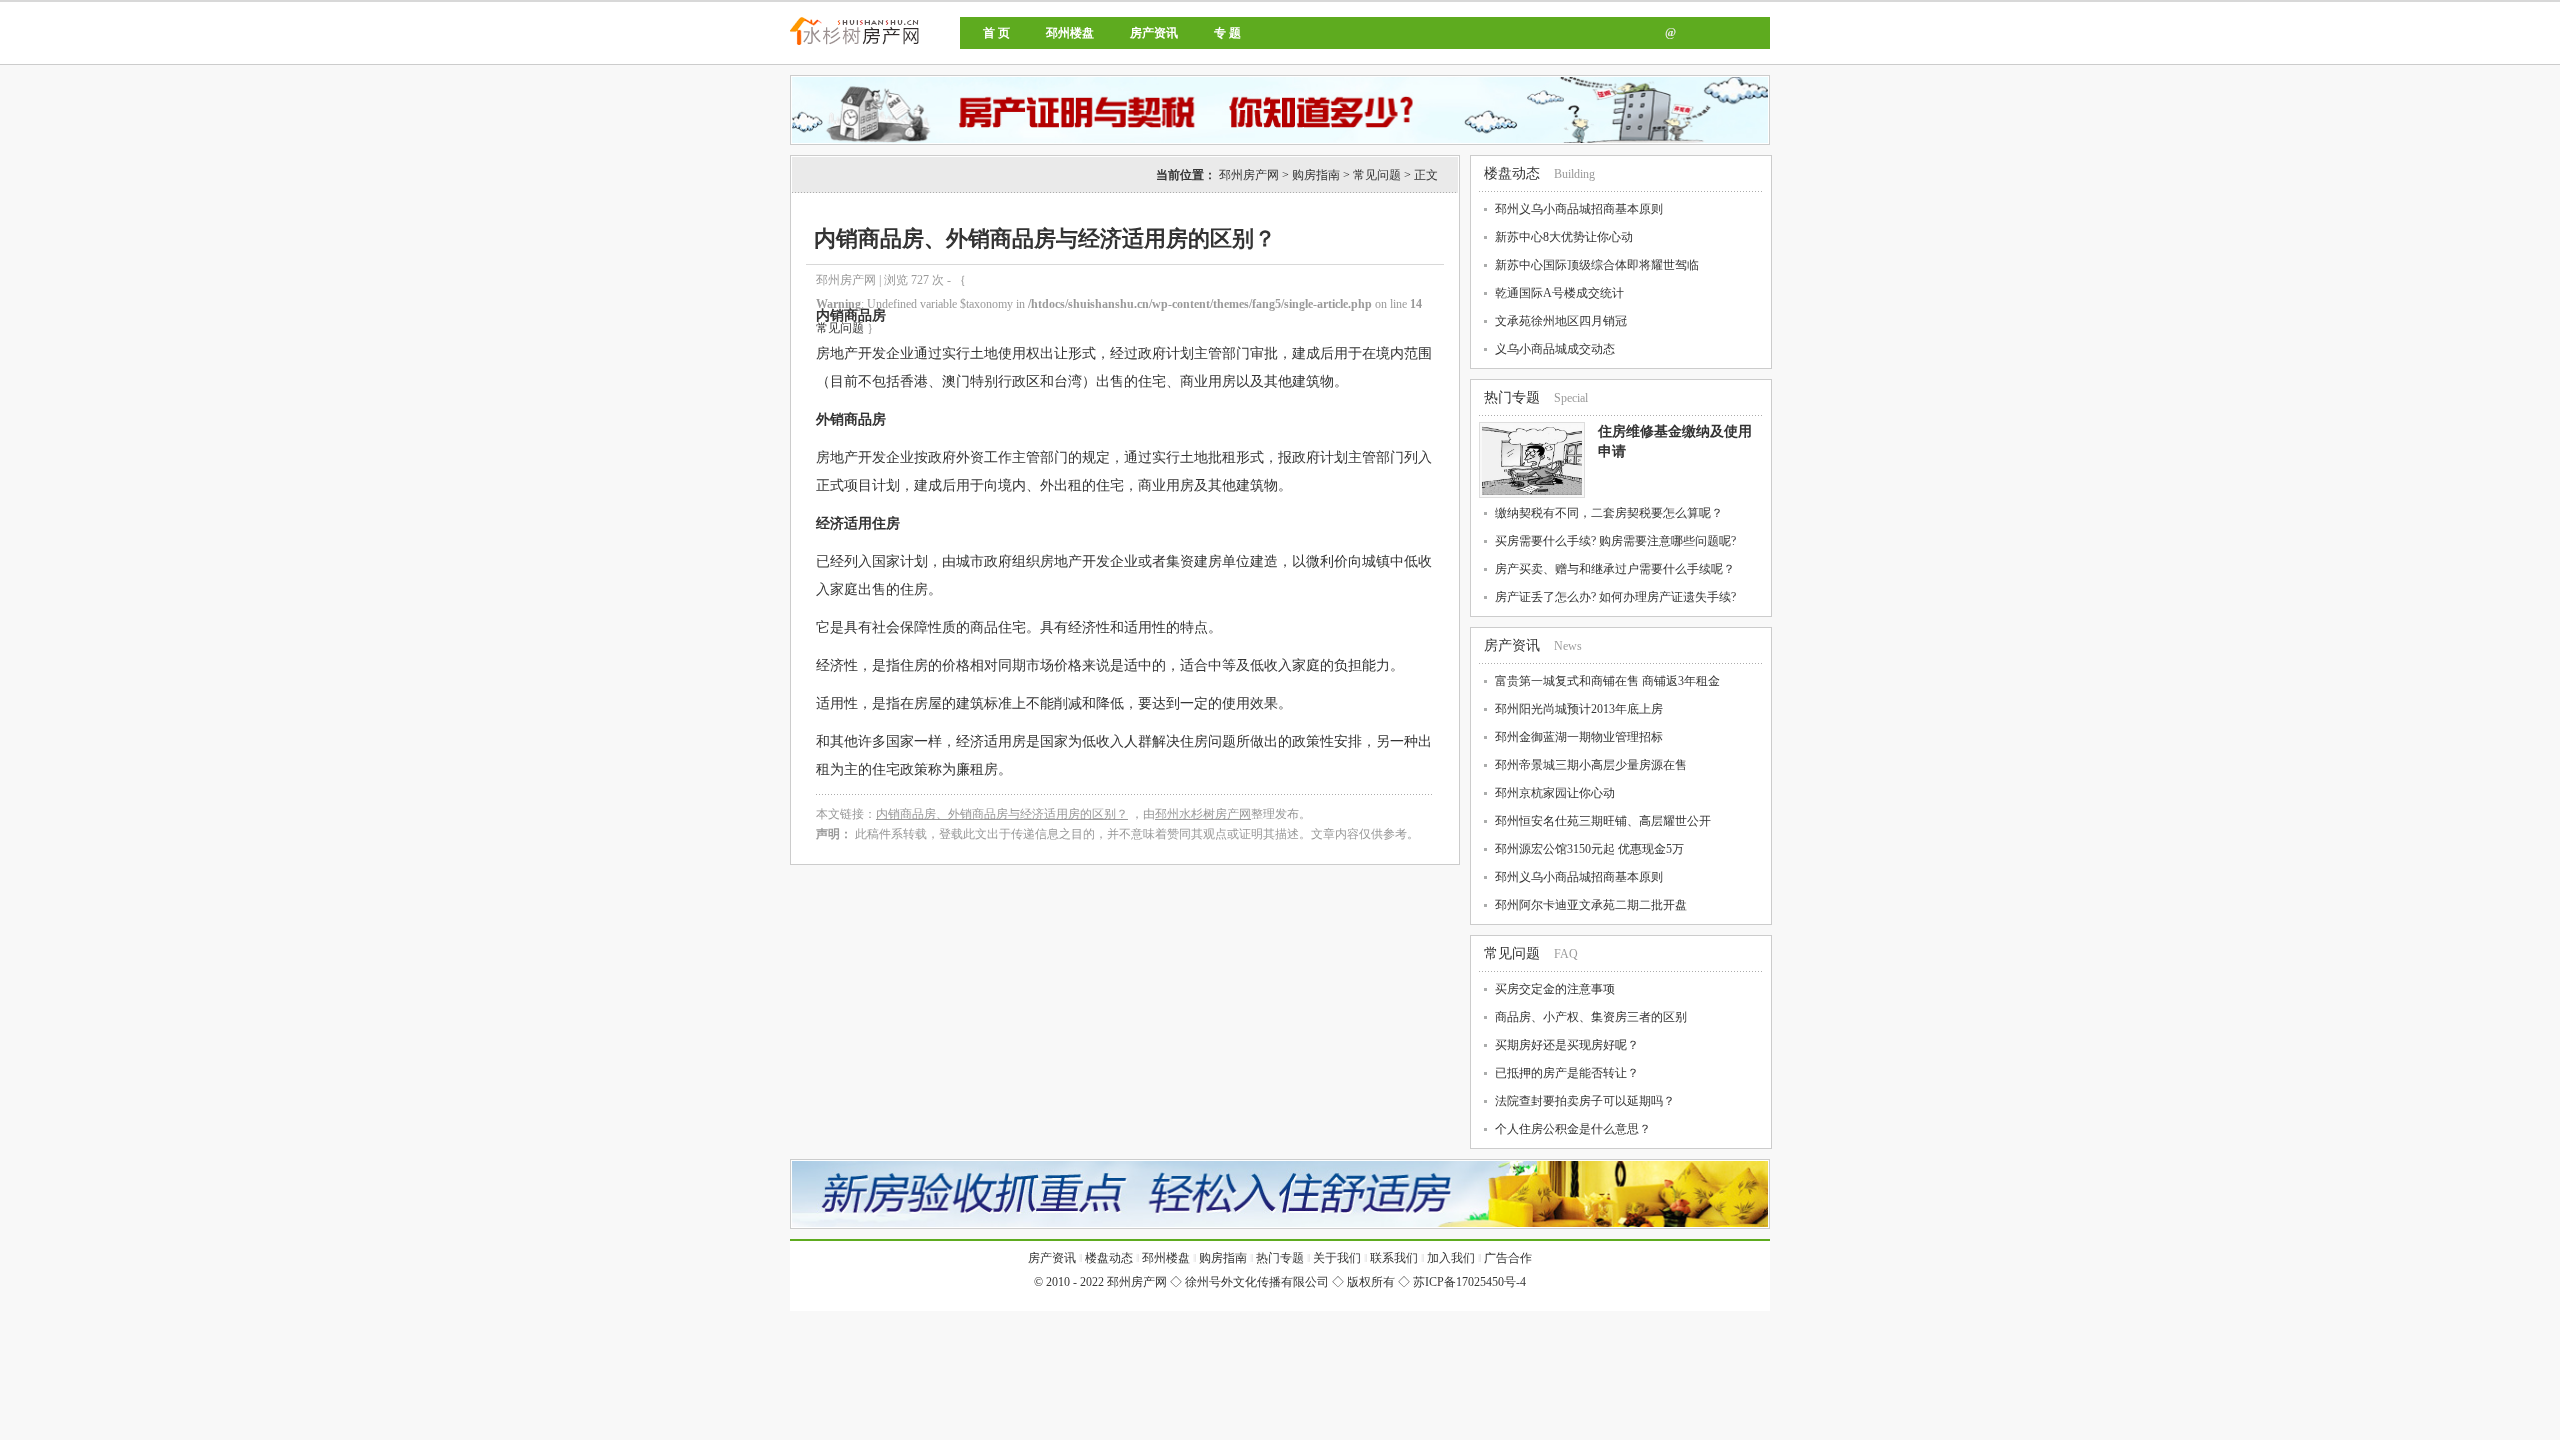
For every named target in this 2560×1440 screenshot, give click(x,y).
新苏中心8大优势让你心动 (1564, 237)
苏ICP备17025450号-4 (1469, 1282)
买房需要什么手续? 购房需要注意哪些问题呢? (1615, 541)
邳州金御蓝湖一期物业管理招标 (1579, 737)
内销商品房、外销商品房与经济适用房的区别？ (1002, 814)
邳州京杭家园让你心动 (1555, 793)
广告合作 (1508, 1258)
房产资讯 (1154, 33)
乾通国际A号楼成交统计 (1559, 293)
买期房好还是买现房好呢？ (1567, 1045)
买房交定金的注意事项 (1555, 989)
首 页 (996, 33)
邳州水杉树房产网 (1203, 814)
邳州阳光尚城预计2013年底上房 (1579, 709)
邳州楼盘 (1070, 33)
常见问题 (1377, 175)
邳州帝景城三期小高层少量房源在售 (1591, 765)
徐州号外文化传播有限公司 (1257, 1282)
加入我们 (1451, 1258)
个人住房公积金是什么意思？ (1573, 1129)
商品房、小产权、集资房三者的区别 (1591, 1017)
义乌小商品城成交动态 (1555, 349)
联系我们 (1394, 1258)
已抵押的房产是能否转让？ (1567, 1073)
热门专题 (1512, 397)
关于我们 (1337, 1258)
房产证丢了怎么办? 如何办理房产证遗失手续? (1615, 597)
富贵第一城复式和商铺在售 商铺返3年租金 (1607, 681)
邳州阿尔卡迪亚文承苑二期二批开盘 (1591, 905)
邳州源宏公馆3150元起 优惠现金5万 (1589, 849)
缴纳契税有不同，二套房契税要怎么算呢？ (1609, 513)
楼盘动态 (1512, 173)
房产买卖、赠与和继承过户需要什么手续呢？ (1615, 569)
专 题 (1227, 33)
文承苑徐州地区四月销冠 (1561, 321)
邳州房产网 (922, 47)
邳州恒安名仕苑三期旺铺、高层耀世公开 (1603, 821)
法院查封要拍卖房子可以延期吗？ (1585, 1101)
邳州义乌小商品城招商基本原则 (1579, 209)
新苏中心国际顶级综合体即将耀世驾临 (1597, 265)
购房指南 (1316, 175)
